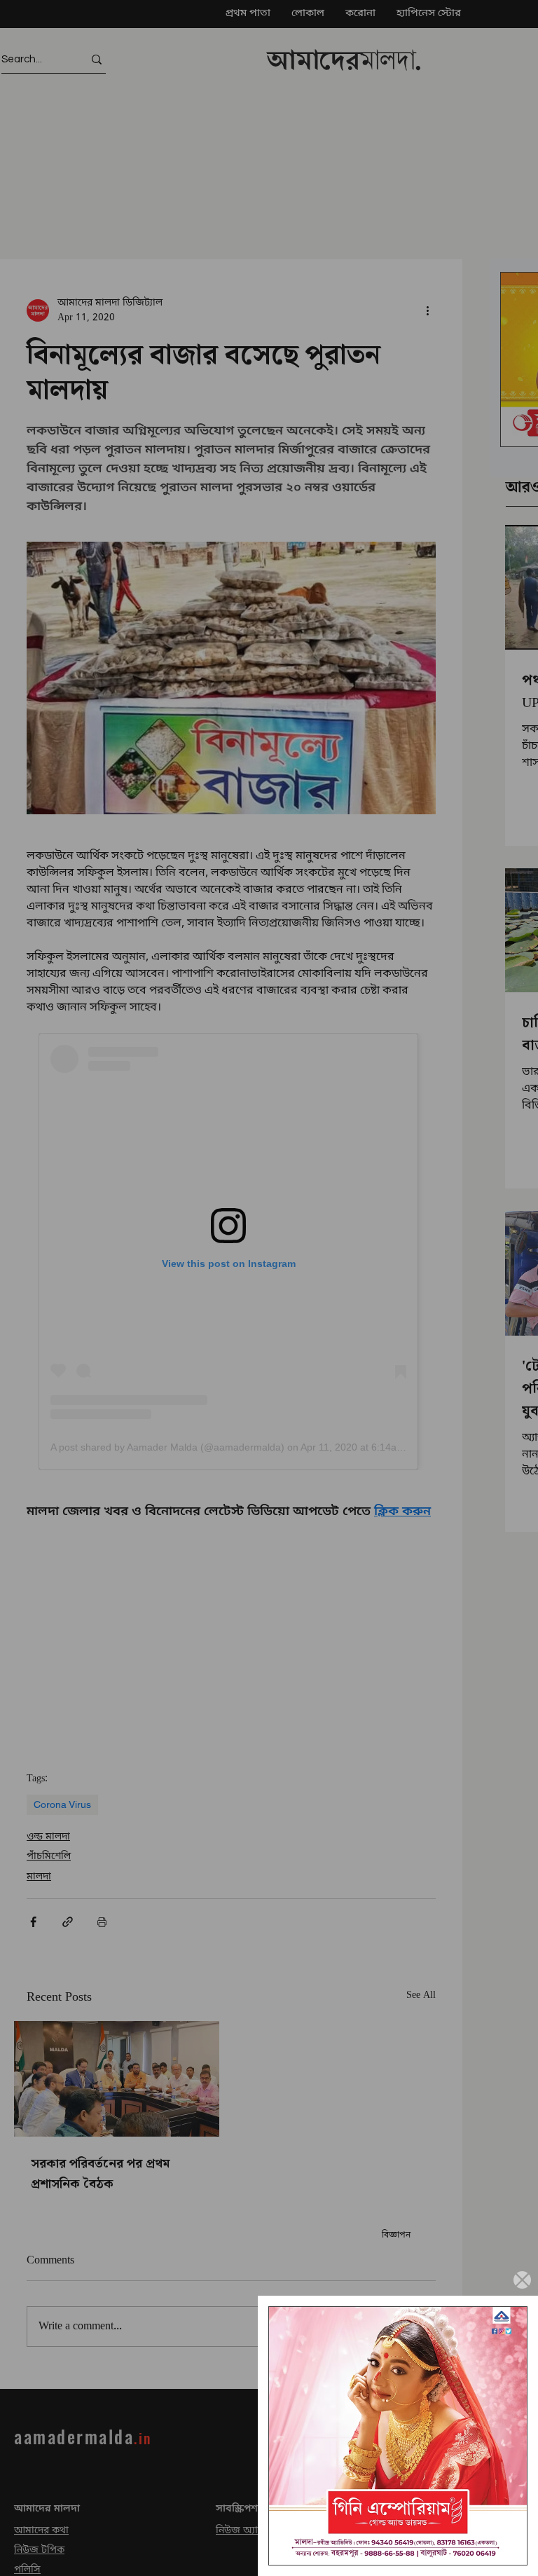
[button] (522, 2280)
